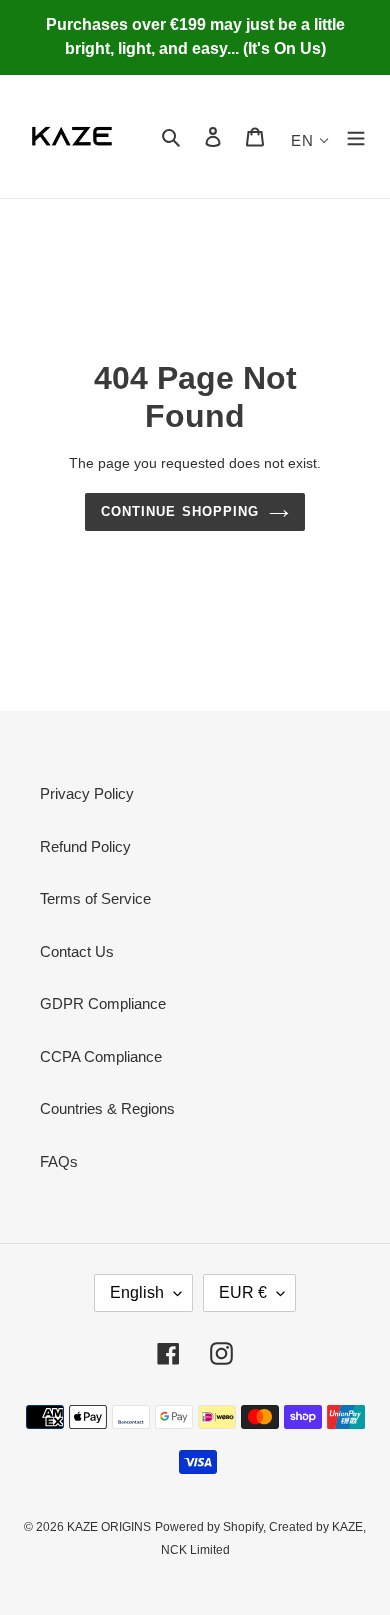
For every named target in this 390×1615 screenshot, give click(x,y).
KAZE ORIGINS (109, 1527)
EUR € (243, 1292)
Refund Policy (85, 846)
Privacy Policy (87, 793)
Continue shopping (180, 511)
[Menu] (356, 136)
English (137, 1292)
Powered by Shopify (209, 1527)
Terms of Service (95, 898)
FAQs (59, 1161)
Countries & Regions (107, 1108)
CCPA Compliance (101, 1056)
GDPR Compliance (103, 1003)
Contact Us (77, 951)
